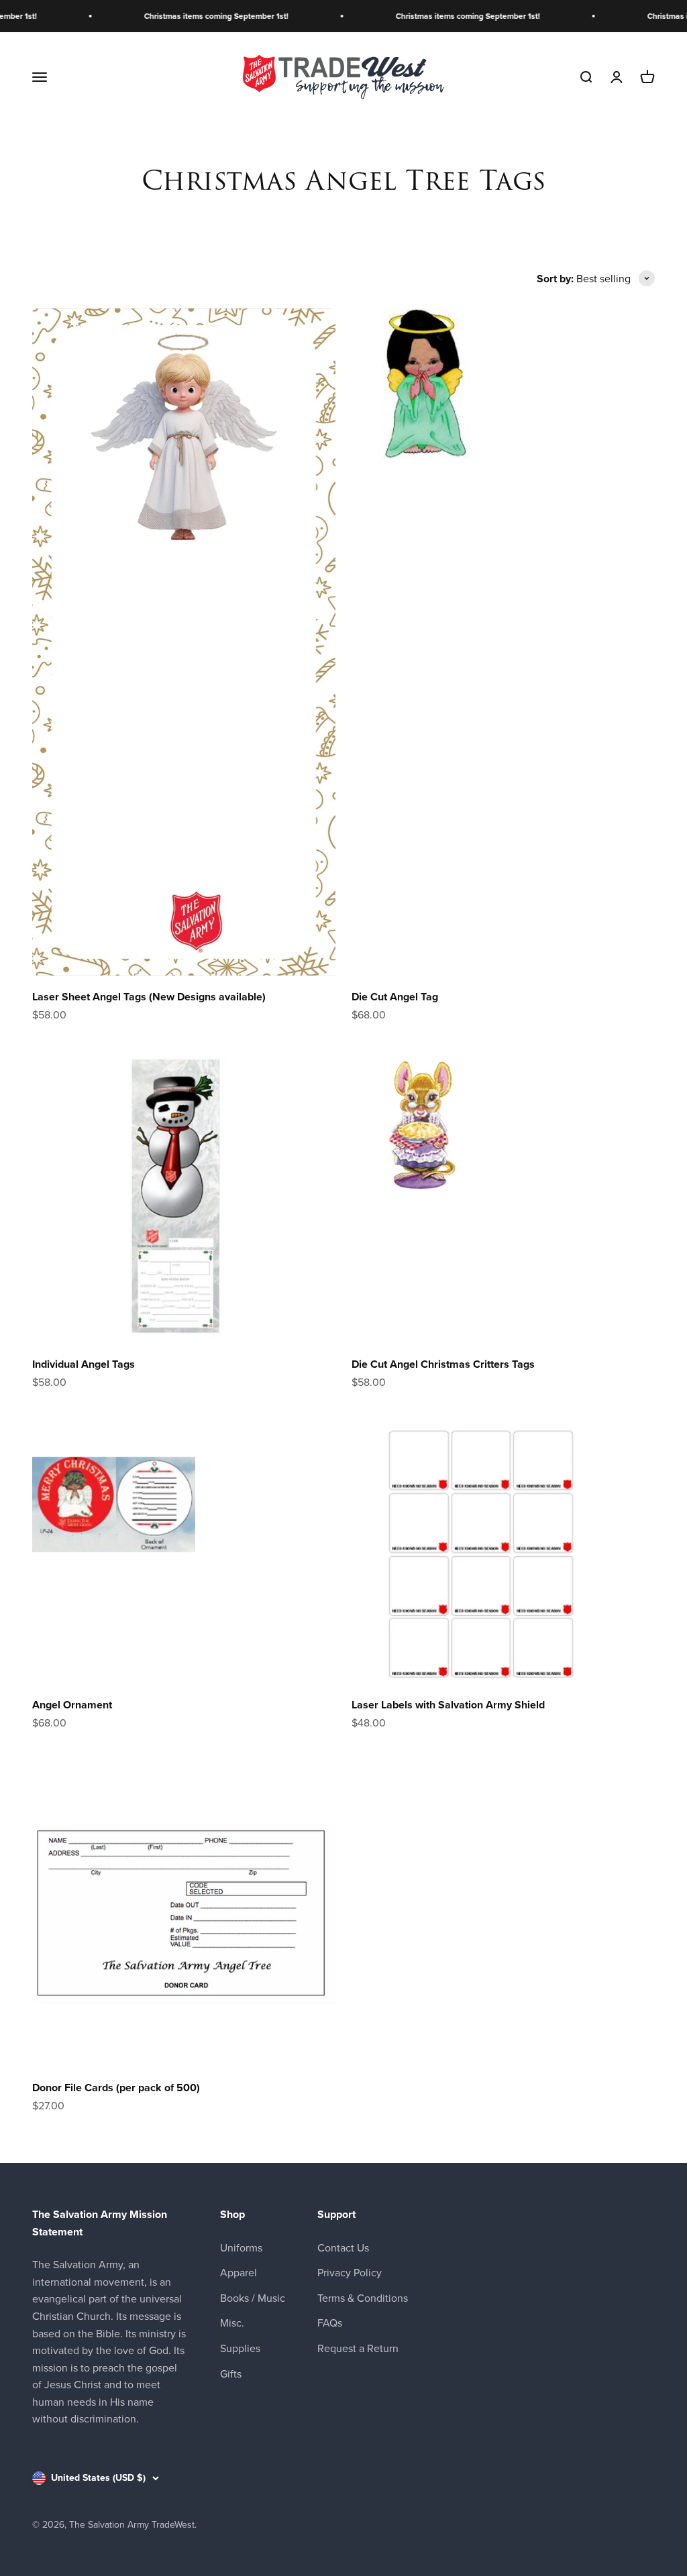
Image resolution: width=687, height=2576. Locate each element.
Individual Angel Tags (84, 1364)
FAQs (330, 2323)
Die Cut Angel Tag (395, 997)
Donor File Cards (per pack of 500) (116, 2088)
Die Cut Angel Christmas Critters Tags (443, 1364)
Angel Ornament (72, 1705)
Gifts (231, 2374)
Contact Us (343, 2248)
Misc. (232, 2323)
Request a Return (358, 2348)
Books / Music (253, 2298)
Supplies (240, 2348)
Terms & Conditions (363, 2298)
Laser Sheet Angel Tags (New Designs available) (149, 997)
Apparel (239, 2273)
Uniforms (241, 2248)
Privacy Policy (350, 2273)
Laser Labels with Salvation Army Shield (448, 1705)
